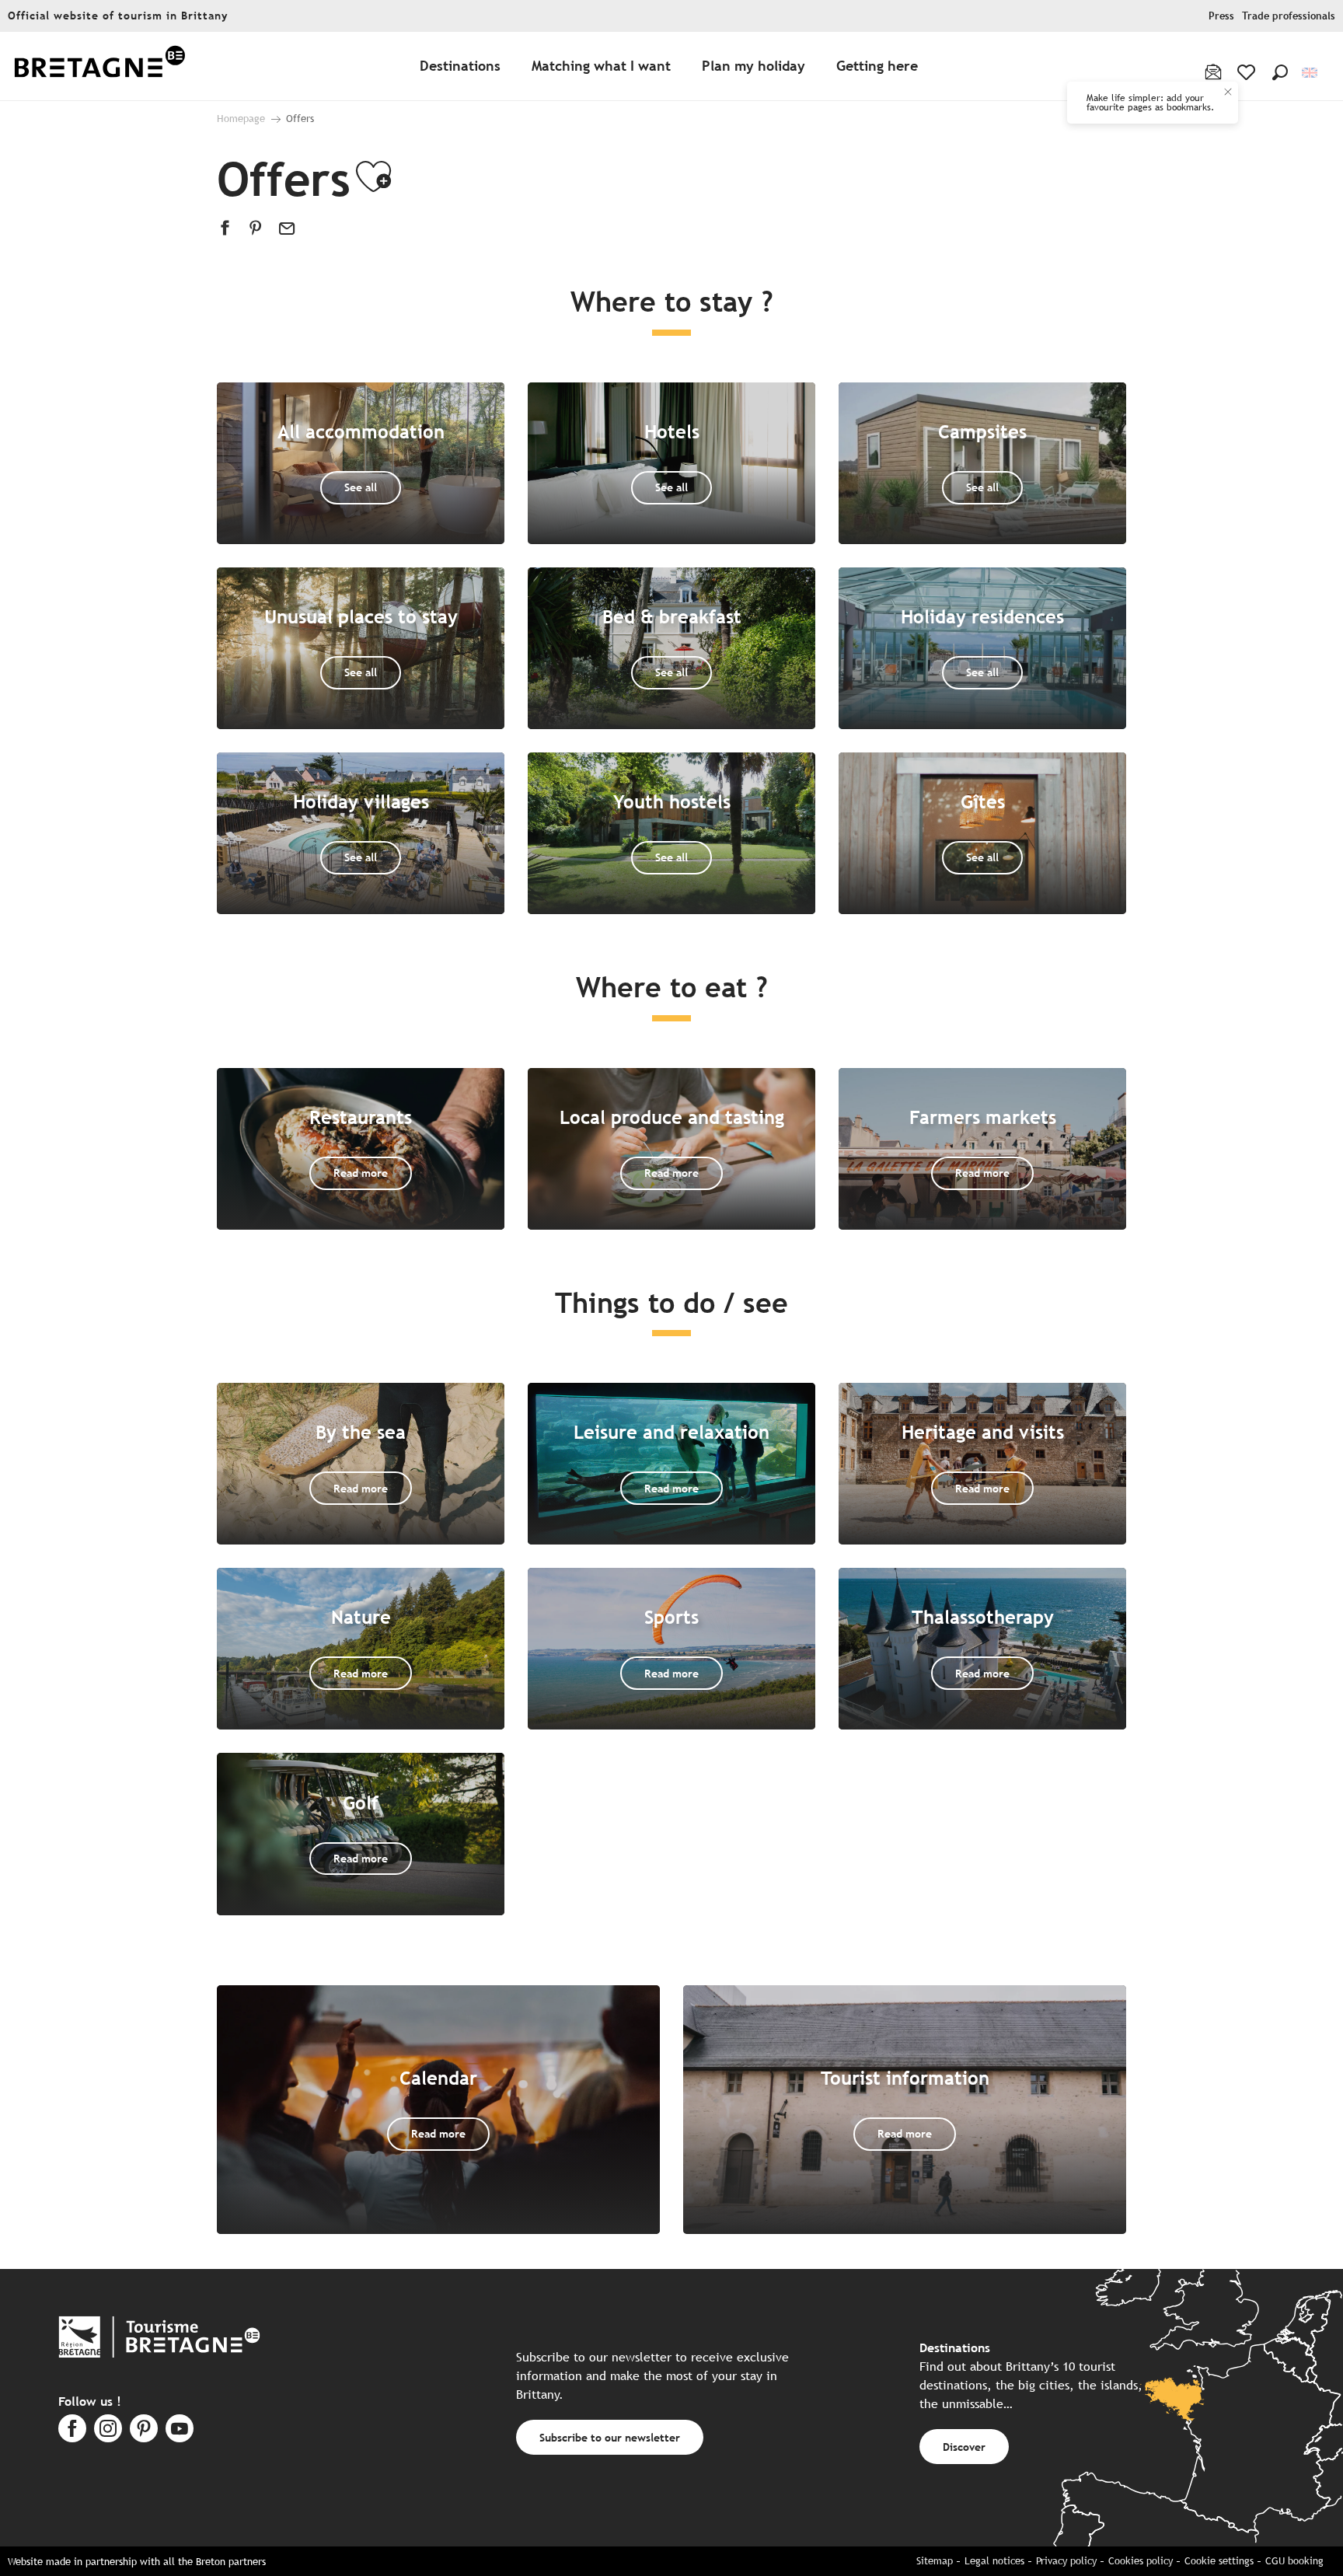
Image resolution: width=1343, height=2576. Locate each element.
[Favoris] (1248, 72)
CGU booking (1294, 2561)
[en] (1311, 73)
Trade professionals (1289, 16)
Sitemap (935, 2561)
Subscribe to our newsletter (610, 2437)
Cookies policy (1141, 2561)
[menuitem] (99, 66)
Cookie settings (1219, 2561)
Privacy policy (1066, 2561)
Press (1221, 16)
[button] (1280, 72)
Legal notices (994, 2561)
